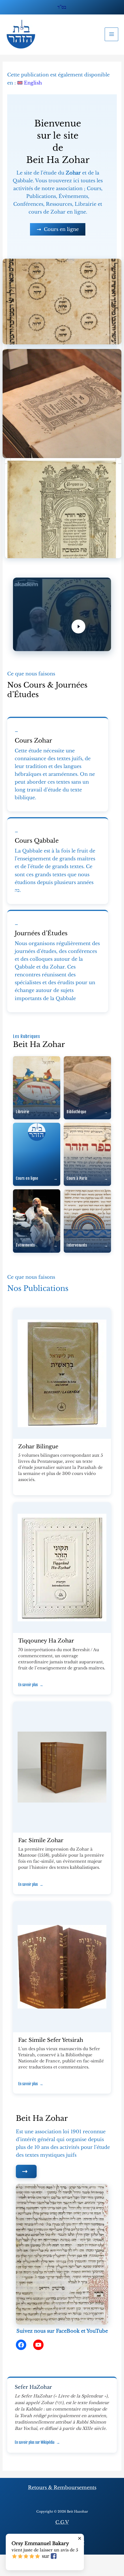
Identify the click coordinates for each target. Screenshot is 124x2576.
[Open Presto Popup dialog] (62, 614)
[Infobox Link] (58, 765)
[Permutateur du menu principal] (111, 34)
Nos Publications (38, 1288)
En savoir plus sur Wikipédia (37, 2442)
